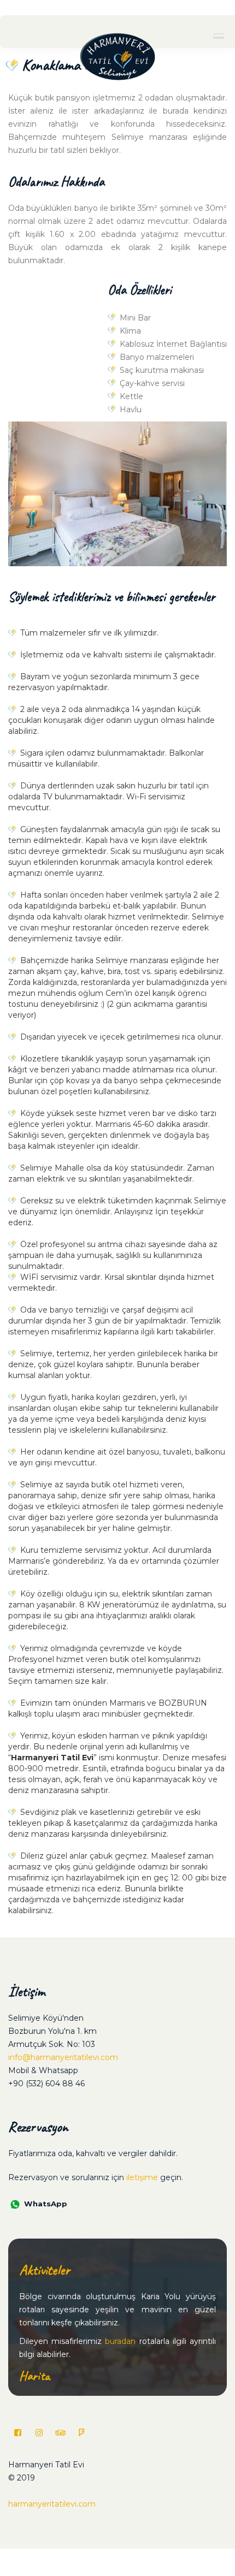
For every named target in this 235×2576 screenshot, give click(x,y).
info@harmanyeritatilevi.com (63, 2057)
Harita (34, 2376)
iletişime (142, 2177)
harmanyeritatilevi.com (52, 2504)
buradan (120, 2341)
